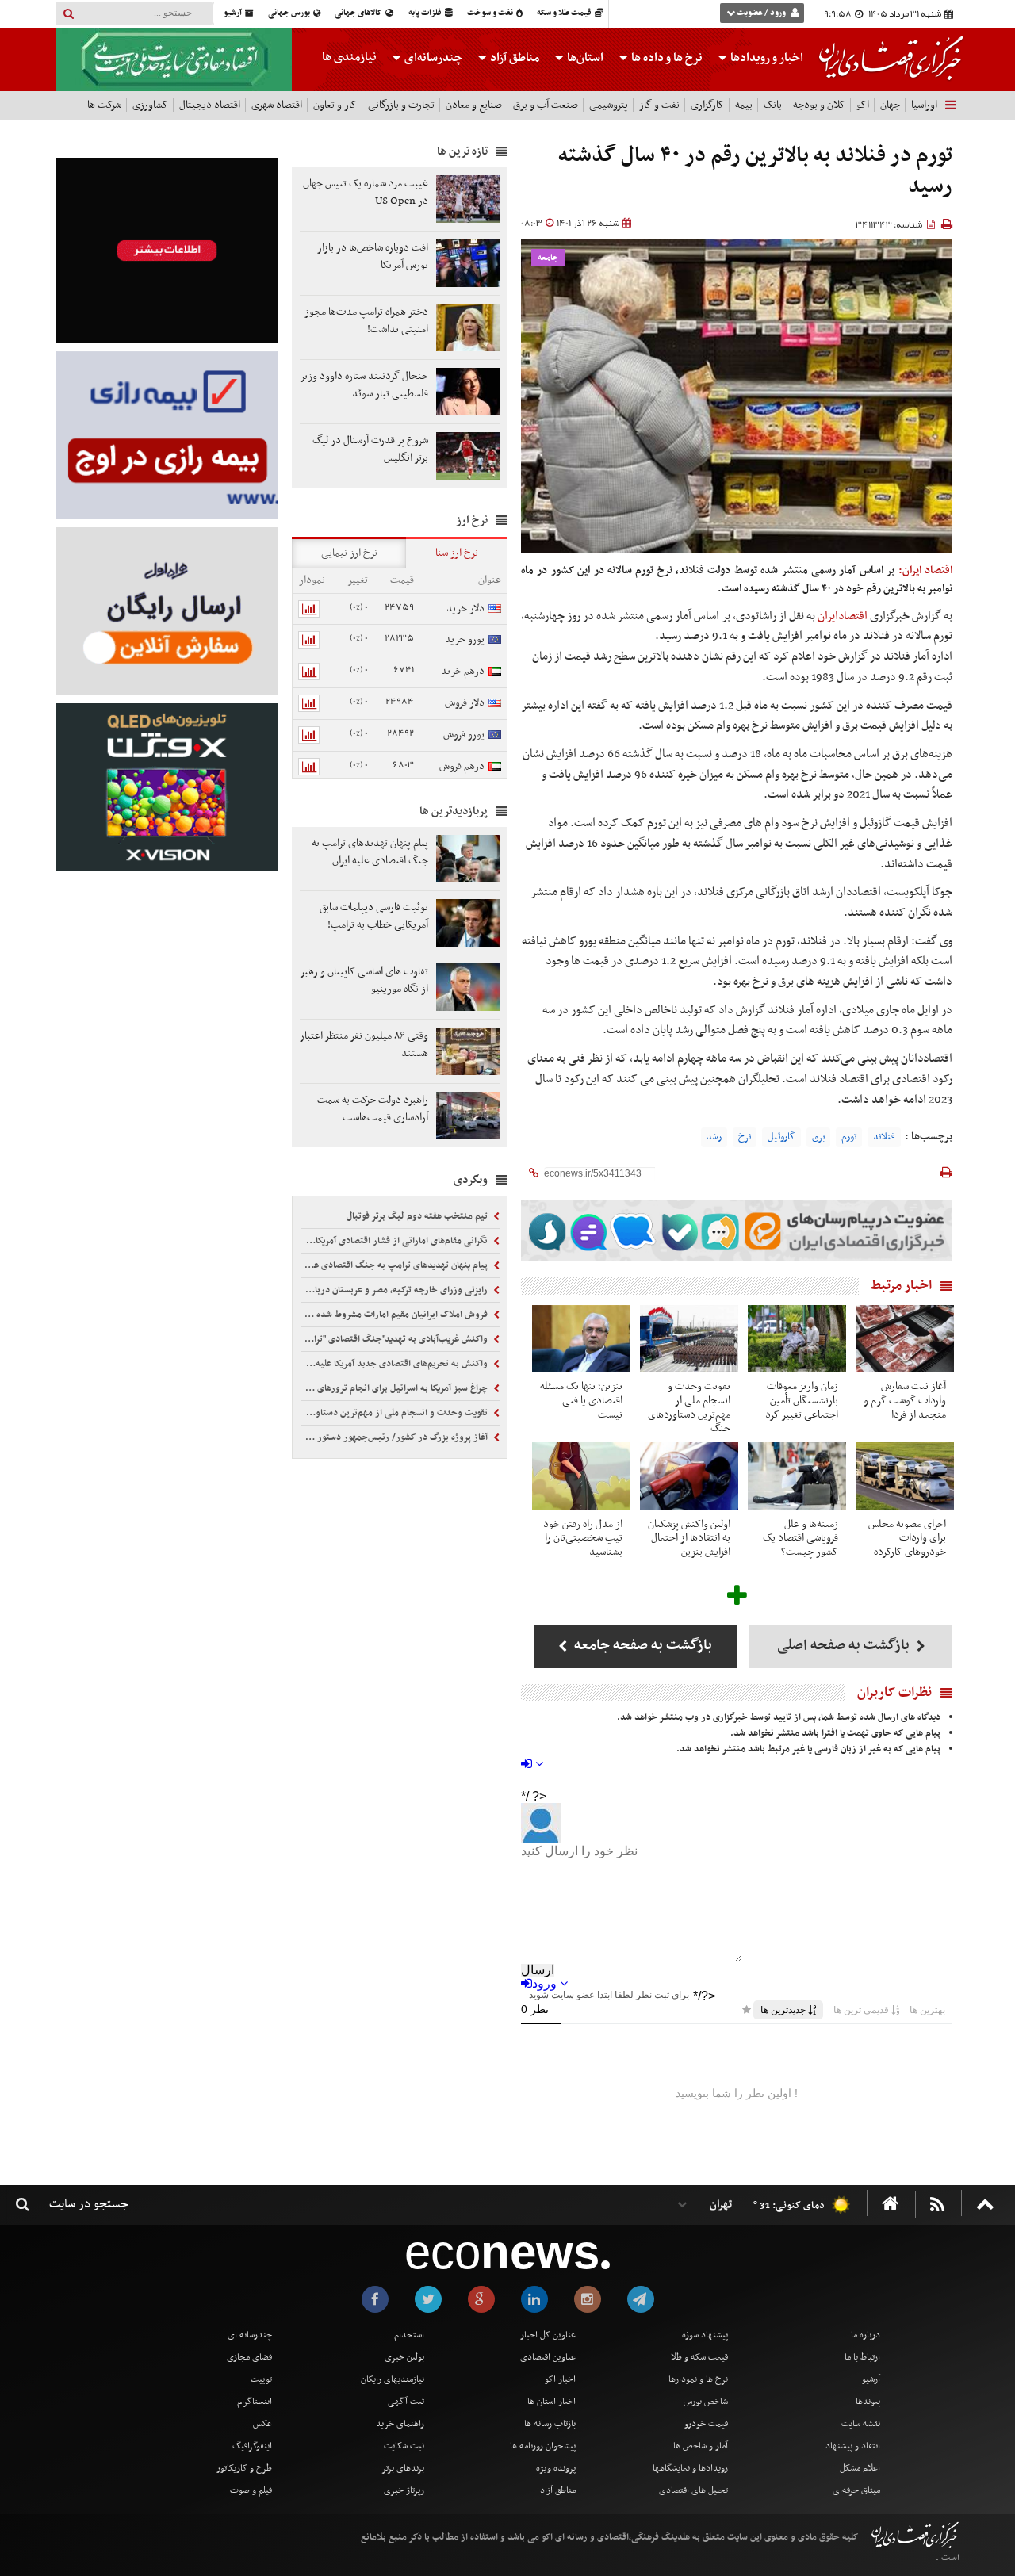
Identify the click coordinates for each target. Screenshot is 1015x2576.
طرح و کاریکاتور (244, 2468)
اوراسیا (924, 105)
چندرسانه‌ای (432, 58)
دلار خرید (465, 609)
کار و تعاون (335, 105)
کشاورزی (150, 105)
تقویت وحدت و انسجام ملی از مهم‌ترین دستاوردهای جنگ (395, 1413)
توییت (261, 2379)
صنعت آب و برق (546, 105)
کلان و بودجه (819, 105)
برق (818, 1137)
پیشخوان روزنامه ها (543, 2446)
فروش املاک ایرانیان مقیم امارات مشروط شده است (395, 1315)
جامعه (548, 258)
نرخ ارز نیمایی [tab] (349, 553)
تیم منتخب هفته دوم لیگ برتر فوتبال (418, 1216)
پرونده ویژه (556, 2468)
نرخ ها (667, 58)
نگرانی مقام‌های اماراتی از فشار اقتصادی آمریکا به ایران (395, 1241)
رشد (714, 1137)
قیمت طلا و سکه (565, 13)
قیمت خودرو (706, 2424)
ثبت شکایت (404, 2446)
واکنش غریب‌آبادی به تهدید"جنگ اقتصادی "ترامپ (395, 1339)
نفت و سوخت (491, 13)
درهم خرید (463, 671)
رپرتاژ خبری (404, 2490)
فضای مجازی (249, 2357)
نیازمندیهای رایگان (393, 2379)
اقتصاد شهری (277, 105)
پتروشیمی (609, 105)
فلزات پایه (426, 13)
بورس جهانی (290, 13)
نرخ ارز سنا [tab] (457, 553)
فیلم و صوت (251, 2490)
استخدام (409, 2335)
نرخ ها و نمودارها (698, 2379)
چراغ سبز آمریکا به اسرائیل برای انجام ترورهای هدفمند (395, 1388)
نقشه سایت (861, 2424)
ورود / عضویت (761, 13)
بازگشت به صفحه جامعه (642, 1646)
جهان (890, 105)
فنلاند (884, 1137)
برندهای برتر (403, 2468)
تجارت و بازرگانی (401, 105)
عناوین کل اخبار (548, 2335)
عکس (262, 2424)
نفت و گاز (659, 105)
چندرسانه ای (250, 2335)
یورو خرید (465, 639)
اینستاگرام (255, 2402)
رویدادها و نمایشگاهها (690, 2468)
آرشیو (234, 13)
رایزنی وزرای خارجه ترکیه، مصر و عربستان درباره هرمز (395, 1290)
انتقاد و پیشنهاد (853, 2446)
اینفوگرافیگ (252, 2446)
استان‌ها (584, 58)
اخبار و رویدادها (766, 58)
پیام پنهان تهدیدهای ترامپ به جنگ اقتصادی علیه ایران (395, 1265)
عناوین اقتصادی (548, 2357)
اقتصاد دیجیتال (210, 105)
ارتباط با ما (862, 2357)
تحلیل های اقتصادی (693, 2490)
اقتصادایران (843, 616)
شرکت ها (104, 105)
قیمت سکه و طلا (699, 2357)
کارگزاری (707, 105)
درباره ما (866, 2335)
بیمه (744, 105)
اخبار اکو (560, 2379)
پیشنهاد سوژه (705, 2335)
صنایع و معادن (474, 105)
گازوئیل (781, 1137)
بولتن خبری (404, 2357)
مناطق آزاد (513, 58)
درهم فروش (462, 766)
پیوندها (868, 2402)
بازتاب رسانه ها (550, 2424)
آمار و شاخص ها (701, 2446)
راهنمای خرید (400, 2424)
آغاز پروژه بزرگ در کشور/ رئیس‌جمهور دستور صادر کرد (395, 1437)
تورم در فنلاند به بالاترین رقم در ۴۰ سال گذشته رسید (755, 172)
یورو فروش (464, 735)
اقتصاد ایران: (925, 570)
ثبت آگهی (406, 2402)
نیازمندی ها (349, 57)
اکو (863, 105)
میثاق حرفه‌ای (856, 2490)
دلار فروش (465, 703)
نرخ (745, 1137)
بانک (773, 105)
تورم (849, 1137)
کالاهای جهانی (359, 13)
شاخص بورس (706, 2402)
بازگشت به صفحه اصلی (845, 1646)
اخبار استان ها (552, 2402)
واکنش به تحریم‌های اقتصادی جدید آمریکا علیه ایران (395, 1364)
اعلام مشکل (860, 2468)
